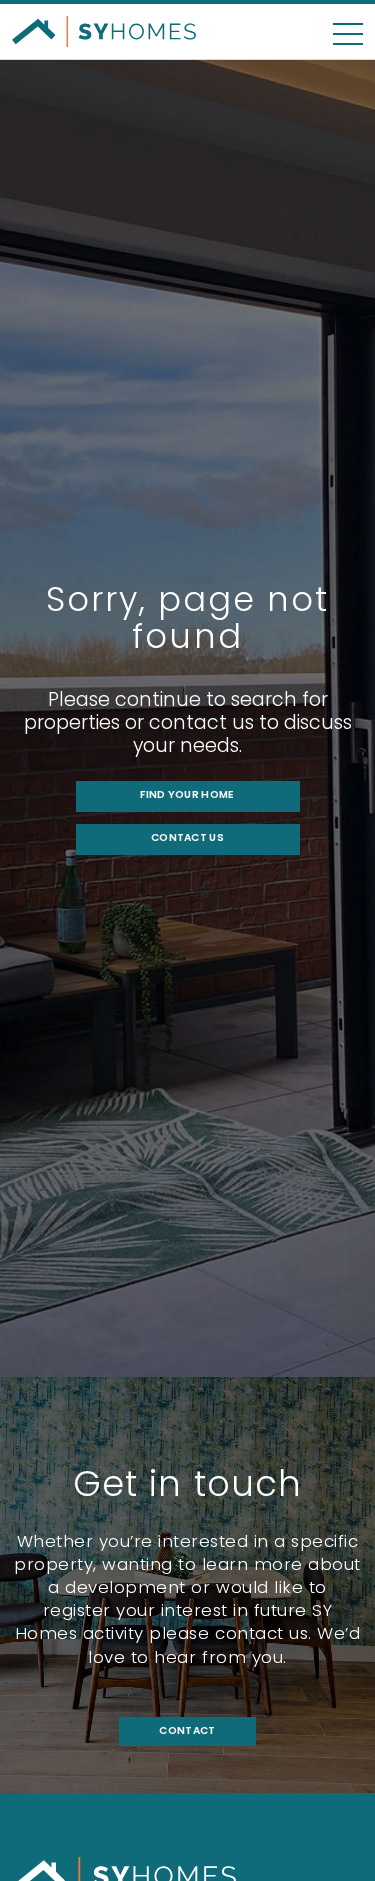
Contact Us (187, 837)
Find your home (187, 794)
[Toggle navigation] (348, 24)
